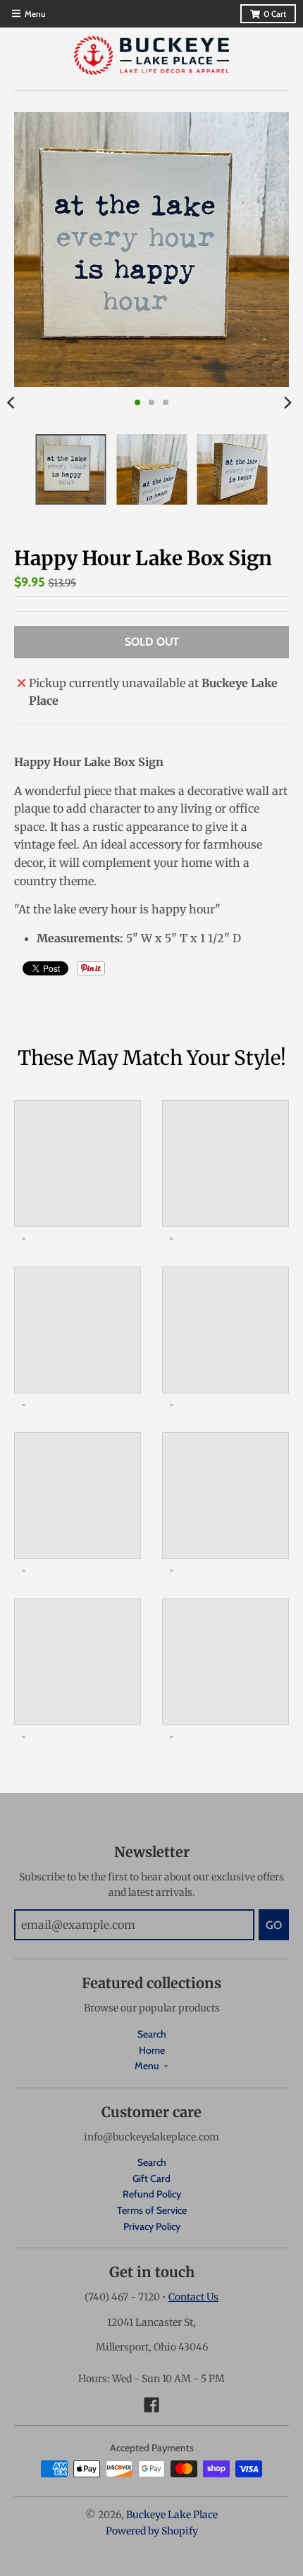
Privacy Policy (152, 2226)
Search (152, 2034)
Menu (147, 2066)
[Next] (287, 402)
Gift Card (151, 2178)
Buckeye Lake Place (172, 2515)
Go (274, 1925)
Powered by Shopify (152, 2531)
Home (152, 2050)
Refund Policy (152, 2194)
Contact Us (193, 2297)
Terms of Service (152, 2210)
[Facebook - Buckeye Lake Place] (151, 2405)
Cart (275, 14)
